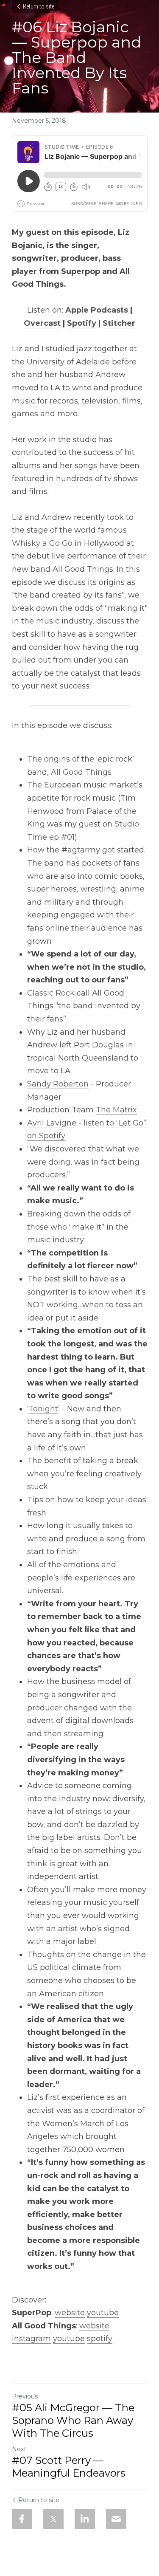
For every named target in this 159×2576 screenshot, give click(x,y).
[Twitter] (53, 2519)
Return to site (39, 6)
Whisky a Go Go (42, 543)
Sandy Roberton (58, 1084)
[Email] (116, 2519)
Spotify (82, 323)
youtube (103, 2313)
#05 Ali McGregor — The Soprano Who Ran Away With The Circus (73, 2420)
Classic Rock (51, 993)
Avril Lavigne (52, 1123)
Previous (25, 2396)
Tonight (43, 1409)
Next (19, 2449)
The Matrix (116, 1110)
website (70, 2313)
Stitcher (119, 323)
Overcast (42, 323)
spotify (100, 2339)
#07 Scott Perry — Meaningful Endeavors (69, 2467)
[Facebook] (22, 2519)
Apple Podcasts (97, 310)
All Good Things (81, 772)
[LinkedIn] (85, 2519)
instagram (31, 2339)
